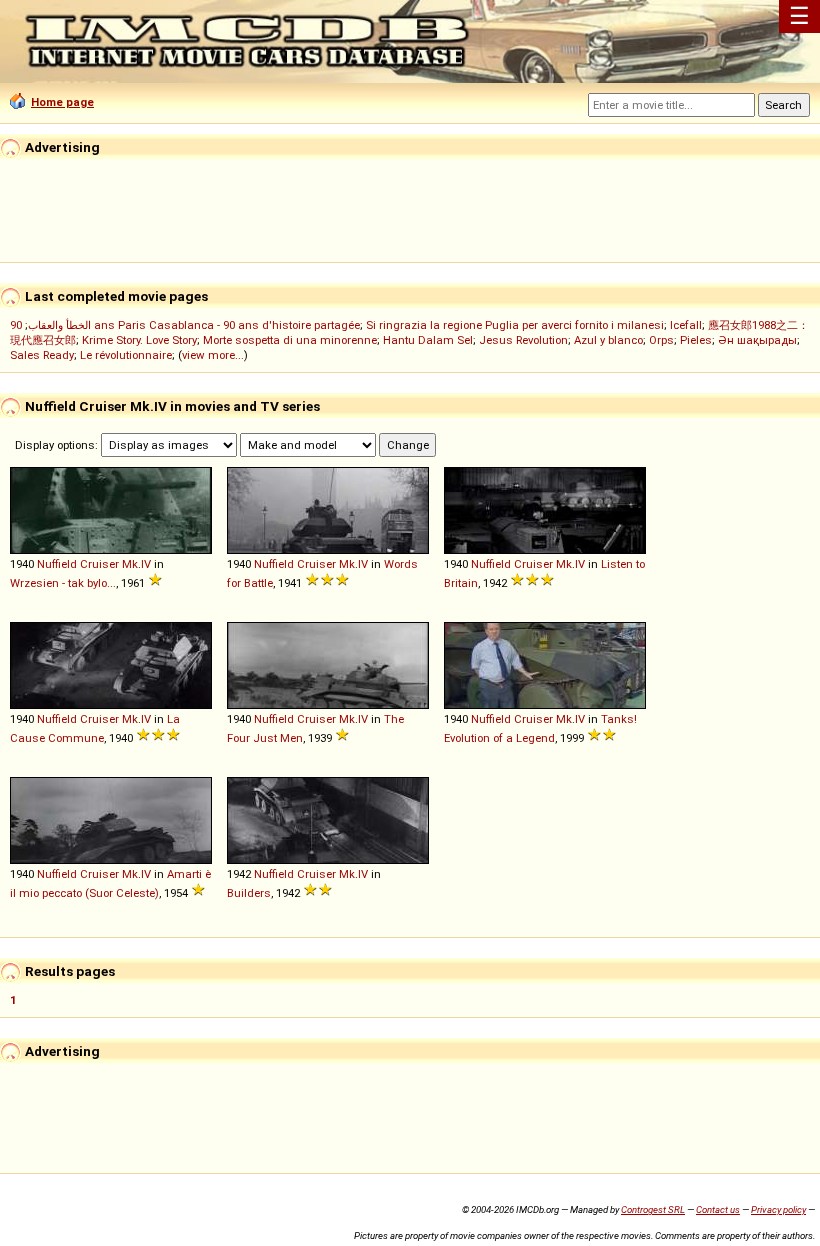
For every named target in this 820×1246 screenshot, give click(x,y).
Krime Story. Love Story (139, 340)
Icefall (686, 325)
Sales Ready (42, 355)
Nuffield (57, 564)
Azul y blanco (608, 340)
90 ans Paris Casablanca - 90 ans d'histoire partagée (185, 325)
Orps (661, 340)
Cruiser (99, 564)
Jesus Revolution (523, 340)
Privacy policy (778, 1209)
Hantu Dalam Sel (428, 340)
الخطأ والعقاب (59, 325)
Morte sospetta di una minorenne (290, 340)
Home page (62, 102)
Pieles (696, 340)
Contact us (718, 1209)
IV (146, 564)
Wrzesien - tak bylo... (63, 583)
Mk (130, 564)
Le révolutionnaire (126, 355)
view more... (213, 355)
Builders (249, 893)
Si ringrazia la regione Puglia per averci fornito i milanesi (515, 325)
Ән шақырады (757, 340)
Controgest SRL (653, 1209)
